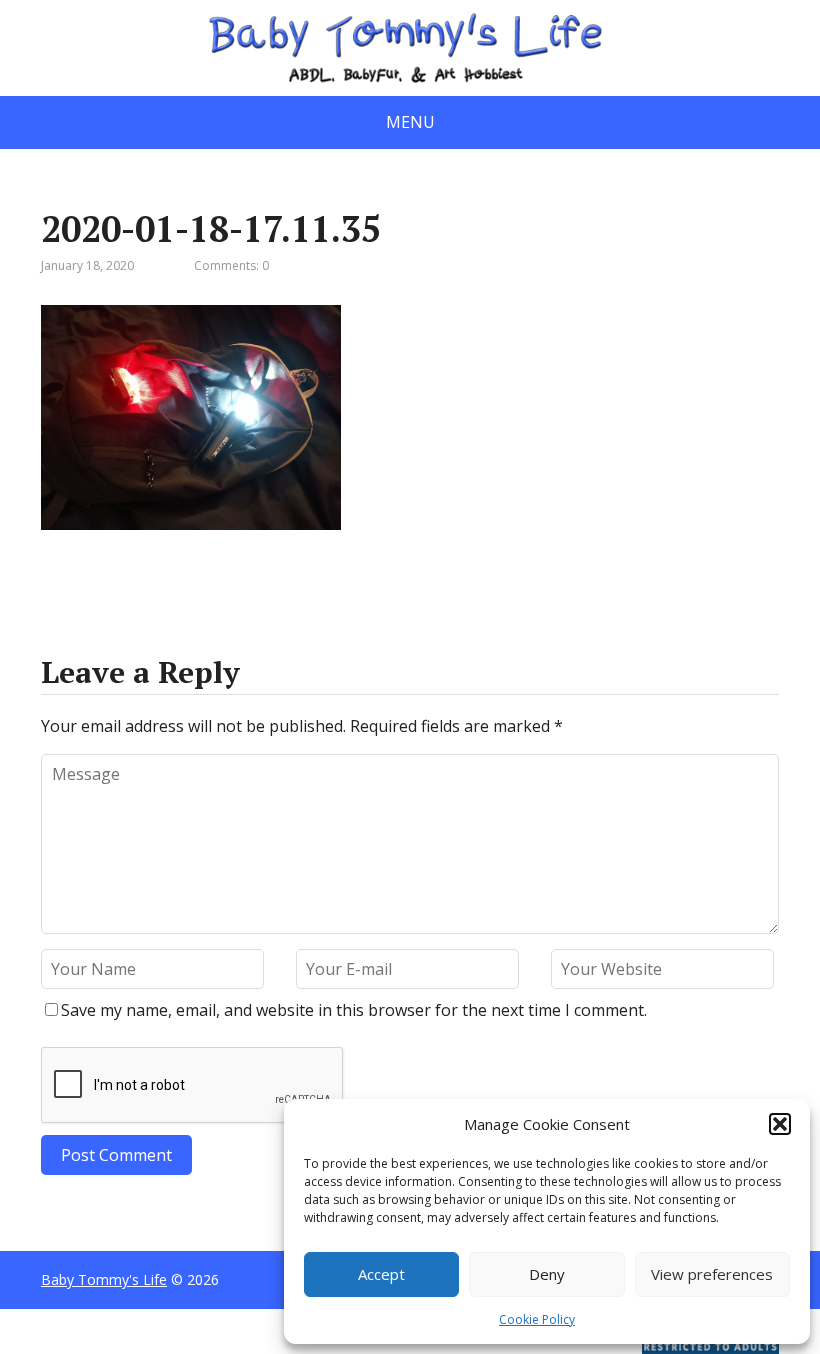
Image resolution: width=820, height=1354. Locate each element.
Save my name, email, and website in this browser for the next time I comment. (354, 1010)
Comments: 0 (231, 265)
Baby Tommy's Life (104, 1279)
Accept (381, 1274)
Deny (547, 1274)
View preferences (712, 1274)
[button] (780, 1124)
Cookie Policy (537, 1319)
